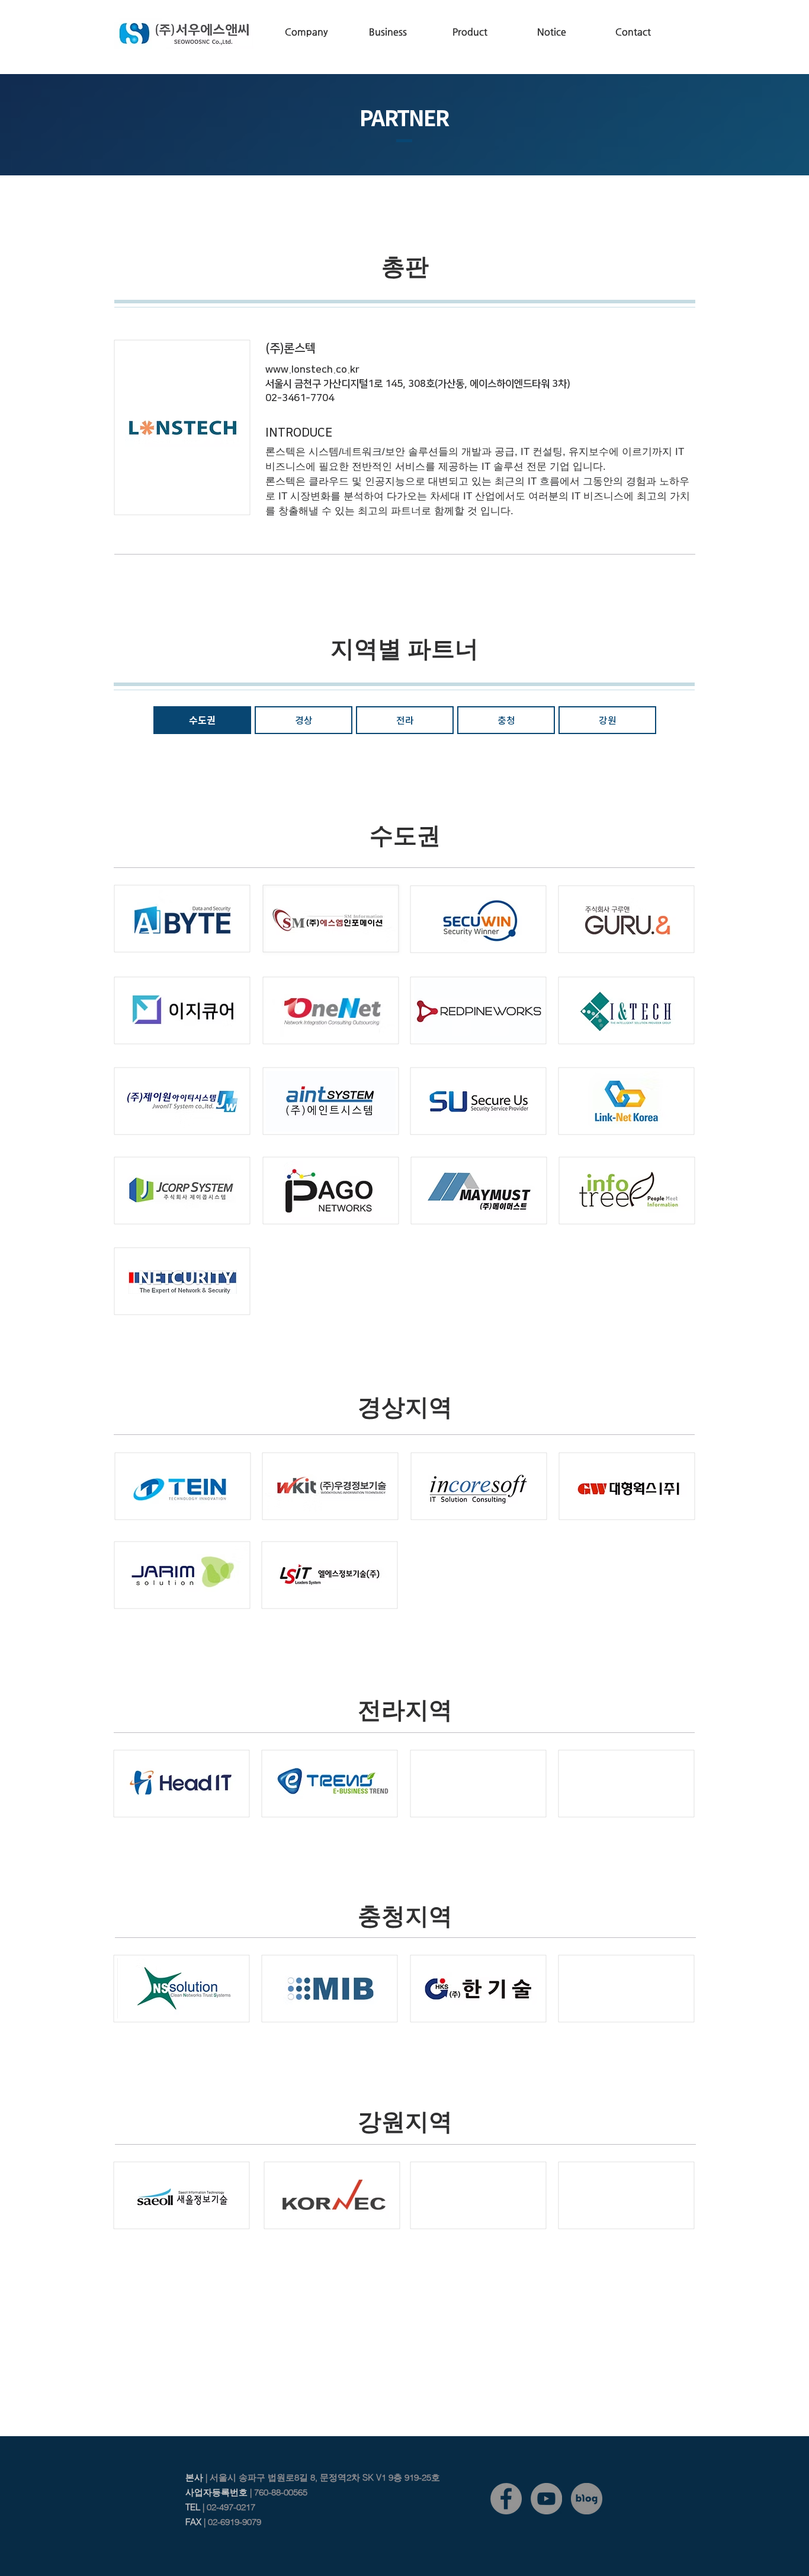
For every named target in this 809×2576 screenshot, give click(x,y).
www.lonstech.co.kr (312, 370)
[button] (306, 32)
